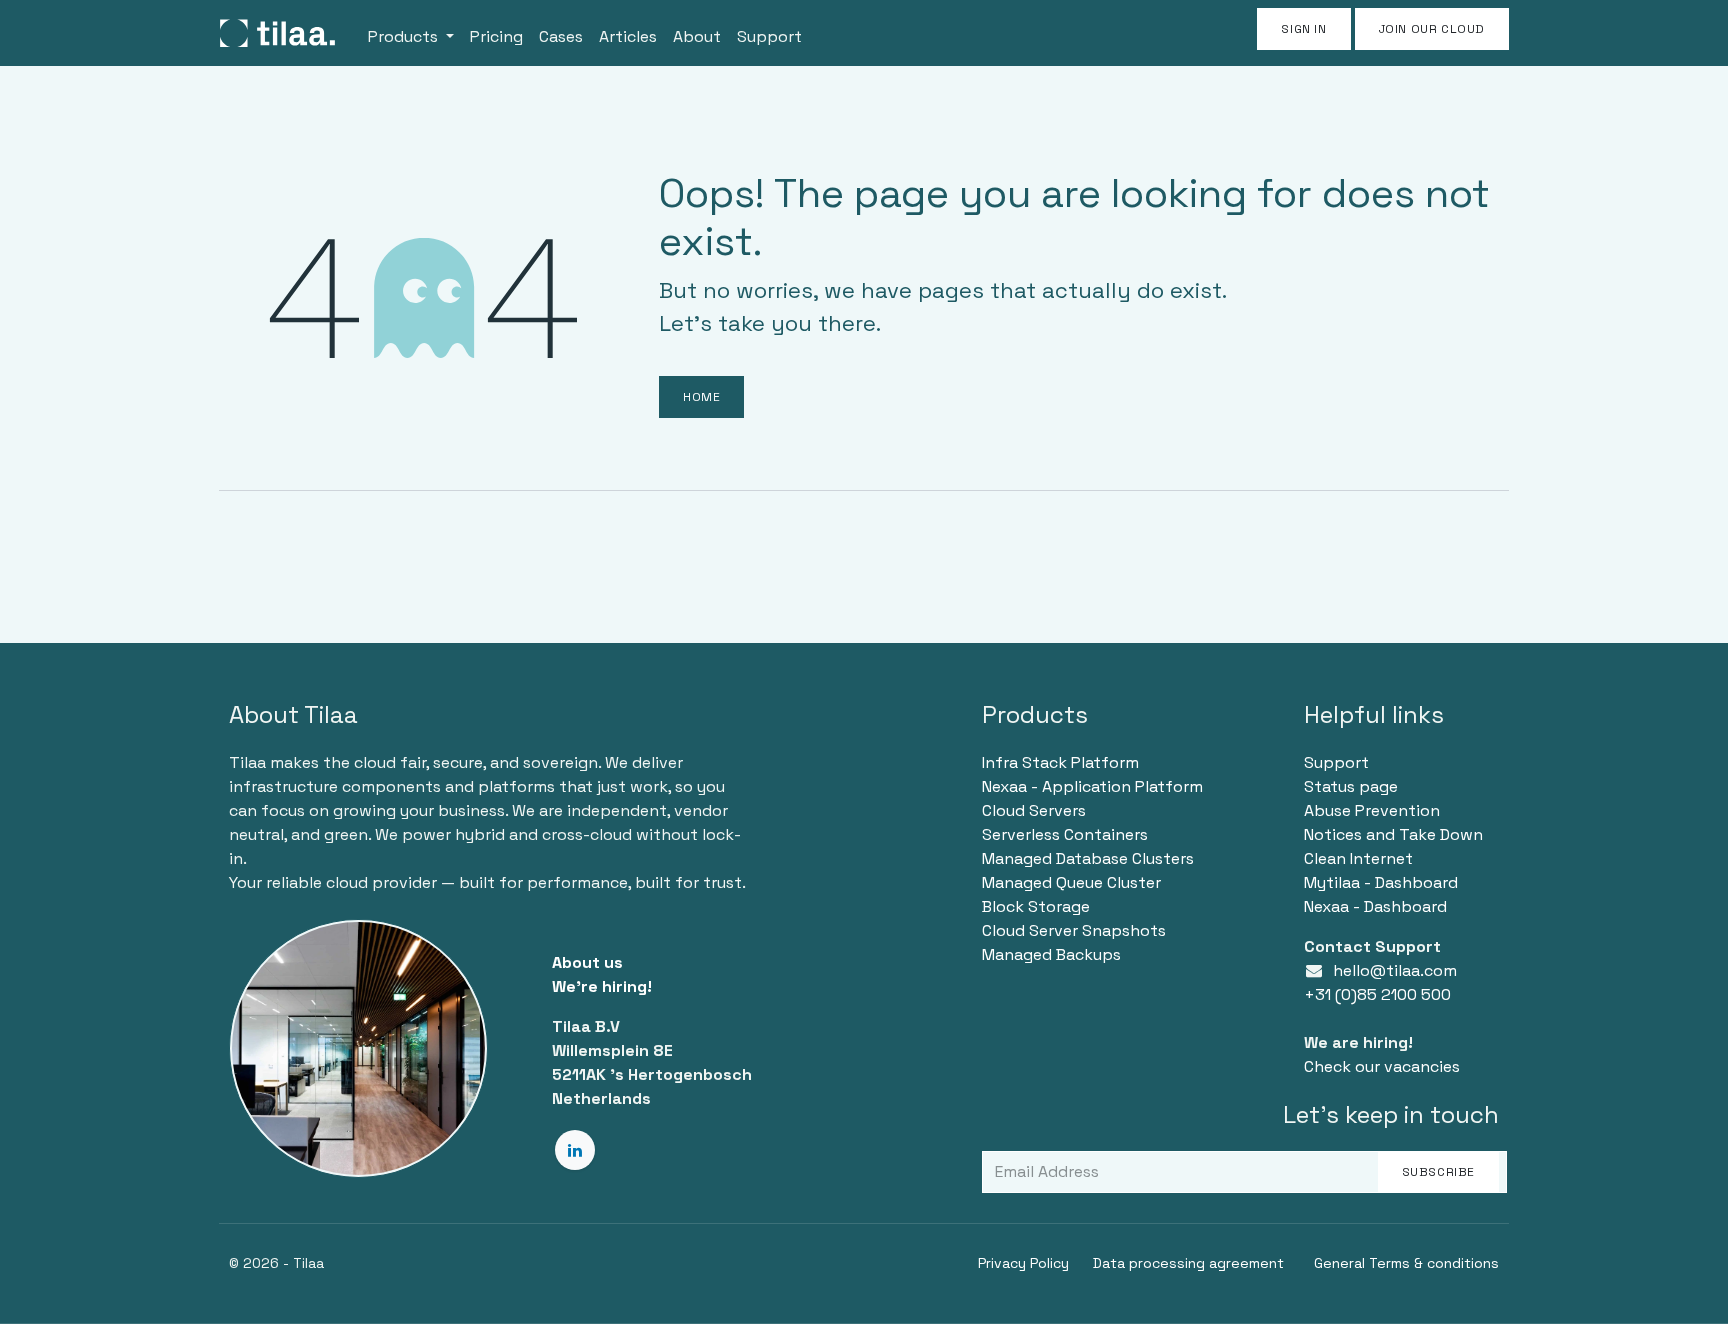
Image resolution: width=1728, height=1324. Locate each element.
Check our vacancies (1382, 1066)
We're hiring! (602, 986)
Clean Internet (1358, 858)
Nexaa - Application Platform (1092, 786)
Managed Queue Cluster (1071, 882)
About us (587, 962)
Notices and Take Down (1393, 834)
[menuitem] (411, 33)
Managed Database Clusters (1088, 858)
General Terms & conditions (1406, 1263)
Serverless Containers (1065, 834)
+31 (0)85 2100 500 (1377, 994)
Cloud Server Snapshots (1074, 930)
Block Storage (1036, 906)
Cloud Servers (1034, 810)
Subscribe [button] (1438, 1172)
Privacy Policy (1023, 1263)
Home (701, 397)
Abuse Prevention (1372, 810)
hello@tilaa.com (1395, 970)
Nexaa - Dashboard (1375, 906)
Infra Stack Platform (1060, 762)
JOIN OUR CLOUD (1432, 29)
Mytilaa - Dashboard (1381, 882)
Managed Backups (1051, 954)
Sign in (1303, 29)
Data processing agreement (1188, 1263)
